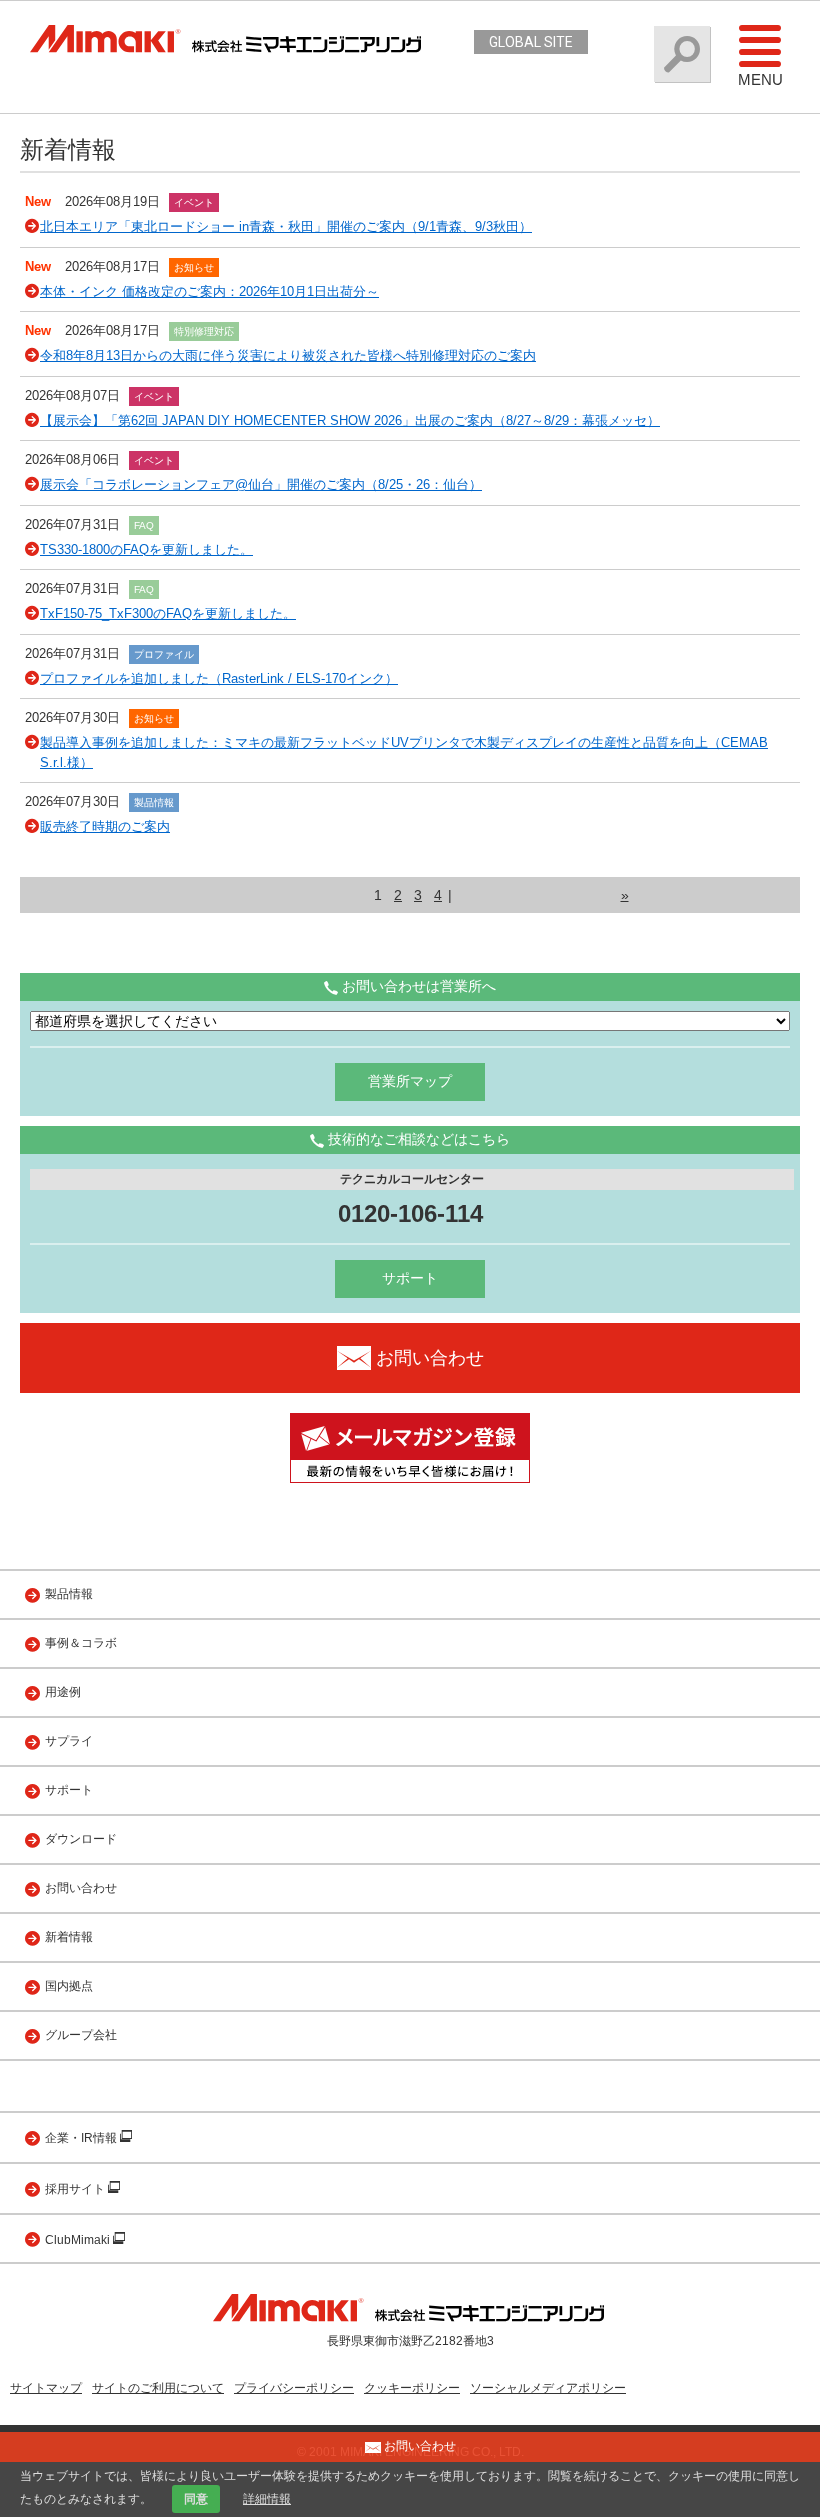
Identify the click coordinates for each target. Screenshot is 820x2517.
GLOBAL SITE (531, 42)
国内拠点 (69, 1986)
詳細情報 (267, 2499)
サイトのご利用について (158, 2388)
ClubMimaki (79, 2240)
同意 (196, 2499)
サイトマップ (46, 2388)
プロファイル (164, 654)
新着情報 (69, 1937)
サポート (410, 1278)
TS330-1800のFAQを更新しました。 (146, 549)
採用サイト (76, 2189)
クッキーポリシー (412, 2388)
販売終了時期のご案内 (105, 826)
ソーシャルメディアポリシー (548, 2388)
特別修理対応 (204, 331)
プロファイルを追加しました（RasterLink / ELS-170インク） (219, 678)
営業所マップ (410, 1081)
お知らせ (194, 267)
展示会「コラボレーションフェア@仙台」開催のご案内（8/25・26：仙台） (261, 484)
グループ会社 (81, 2035)
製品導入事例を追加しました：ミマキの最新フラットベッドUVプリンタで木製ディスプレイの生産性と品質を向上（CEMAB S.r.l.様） (404, 752)
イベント (194, 202)
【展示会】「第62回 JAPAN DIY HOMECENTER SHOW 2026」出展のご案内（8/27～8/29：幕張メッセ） (350, 420)
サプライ (69, 1741)
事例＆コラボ (81, 1643)
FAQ (144, 525)
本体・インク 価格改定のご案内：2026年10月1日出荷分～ (209, 291)
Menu (760, 79)
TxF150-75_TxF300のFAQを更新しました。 (168, 613)
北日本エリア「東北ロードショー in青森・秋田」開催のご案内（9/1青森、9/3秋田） (286, 226)
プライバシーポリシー (294, 2388)
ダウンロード (81, 1839)
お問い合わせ (81, 1888)
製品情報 (154, 802)
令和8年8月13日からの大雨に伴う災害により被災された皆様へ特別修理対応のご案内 (288, 355)
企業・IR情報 (82, 2138)
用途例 (63, 1692)
